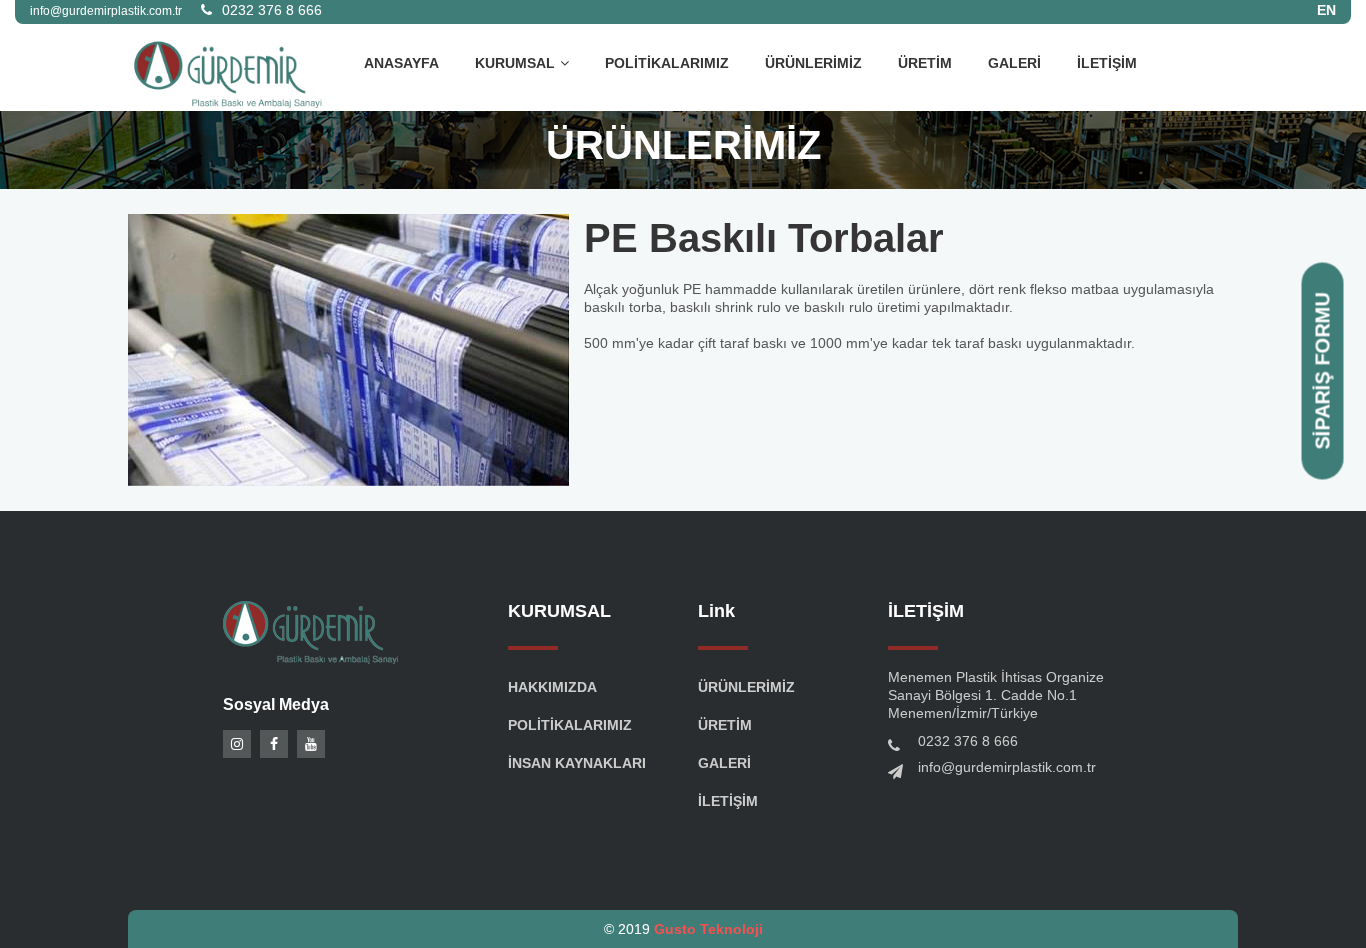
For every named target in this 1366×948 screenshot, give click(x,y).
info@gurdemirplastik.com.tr (1007, 767)
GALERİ (1014, 63)
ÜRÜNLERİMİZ (813, 63)
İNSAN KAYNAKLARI (577, 763)
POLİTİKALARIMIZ (667, 63)
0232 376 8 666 (272, 10)
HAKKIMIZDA (552, 687)
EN (1326, 10)
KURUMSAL (515, 63)
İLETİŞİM (1107, 63)
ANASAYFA (401, 63)
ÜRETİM (925, 63)
